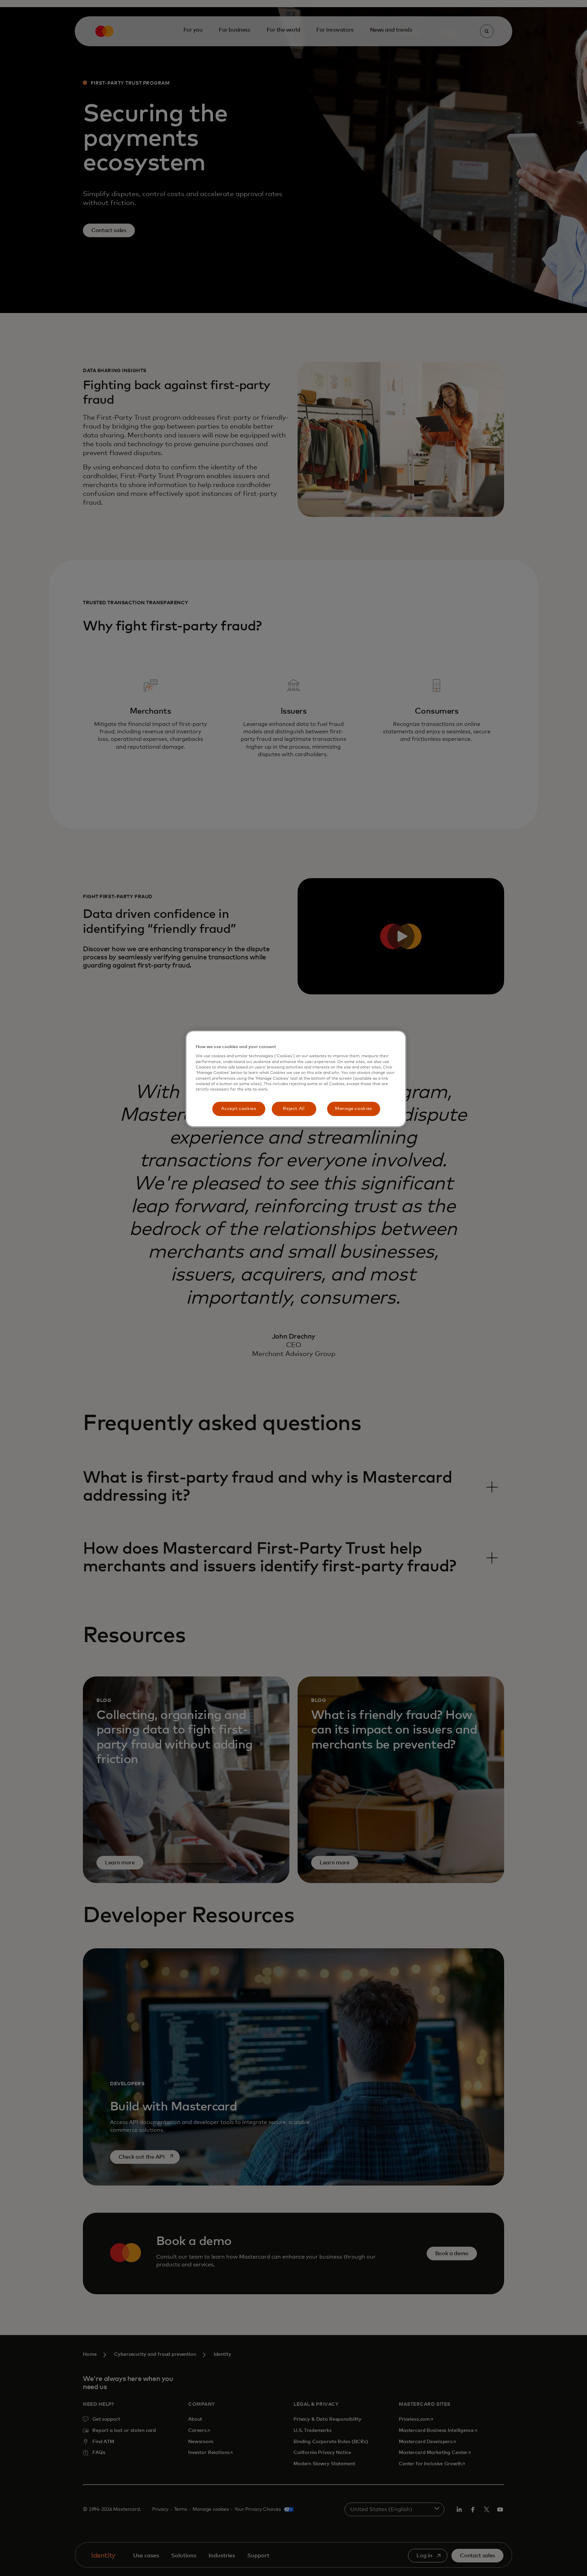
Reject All (294, 1109)
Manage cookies (353, 1109)
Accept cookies (238, 1109)
